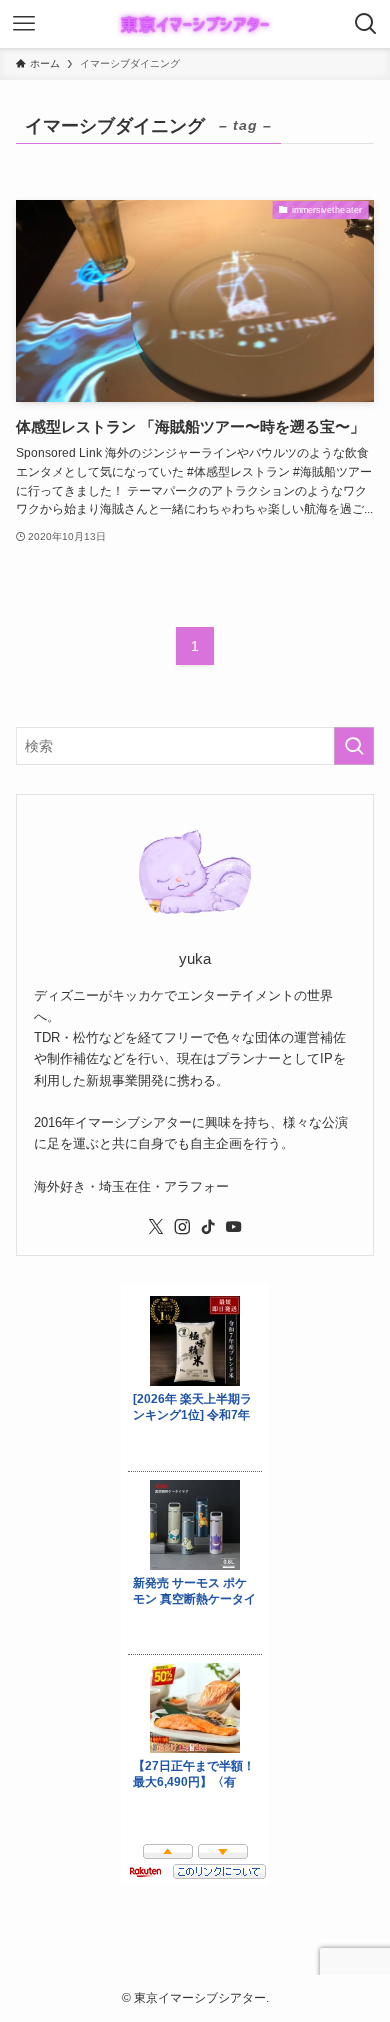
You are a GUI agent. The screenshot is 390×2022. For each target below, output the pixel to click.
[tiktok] (208, 1227)
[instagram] (182, 1227)
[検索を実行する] (354, 746)
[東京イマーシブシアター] (195, 24)
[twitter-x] (156, 1227)
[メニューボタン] (24, 24)
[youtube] (234, 1227)
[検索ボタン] (366, 24)
